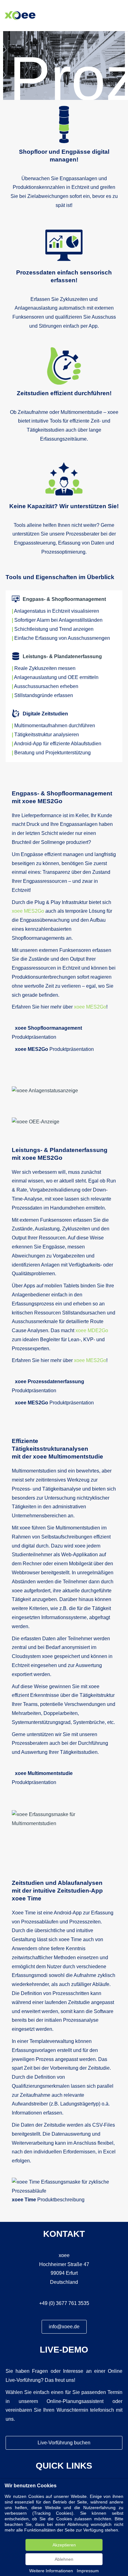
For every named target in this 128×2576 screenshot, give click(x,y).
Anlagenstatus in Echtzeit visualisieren (57, 611)
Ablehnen (64, 2559)
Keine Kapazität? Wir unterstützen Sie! (64, 506)
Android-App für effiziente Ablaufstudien (58, 744)
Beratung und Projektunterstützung (53, 753)
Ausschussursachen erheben (46, 686)
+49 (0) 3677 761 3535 (64, 2303)
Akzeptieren (64, 2545)
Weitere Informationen (51, 2571)
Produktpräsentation (54, 1049)
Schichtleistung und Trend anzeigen (54, 629)
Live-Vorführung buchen (64, 2443)
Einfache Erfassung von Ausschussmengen (62, 638)
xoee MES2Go (28, 911)
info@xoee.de (64, 2327)
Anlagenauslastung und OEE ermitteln (56, 677)
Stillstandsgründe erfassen (44, 695)
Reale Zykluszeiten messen (45, 668)
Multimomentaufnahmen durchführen (55, 726)
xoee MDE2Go (92, 1330)
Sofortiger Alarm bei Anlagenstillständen (58, 620)
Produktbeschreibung (48, 2200)
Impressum (88, 2571)
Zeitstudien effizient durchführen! (64, 393)
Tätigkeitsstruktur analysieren (47, 735)
